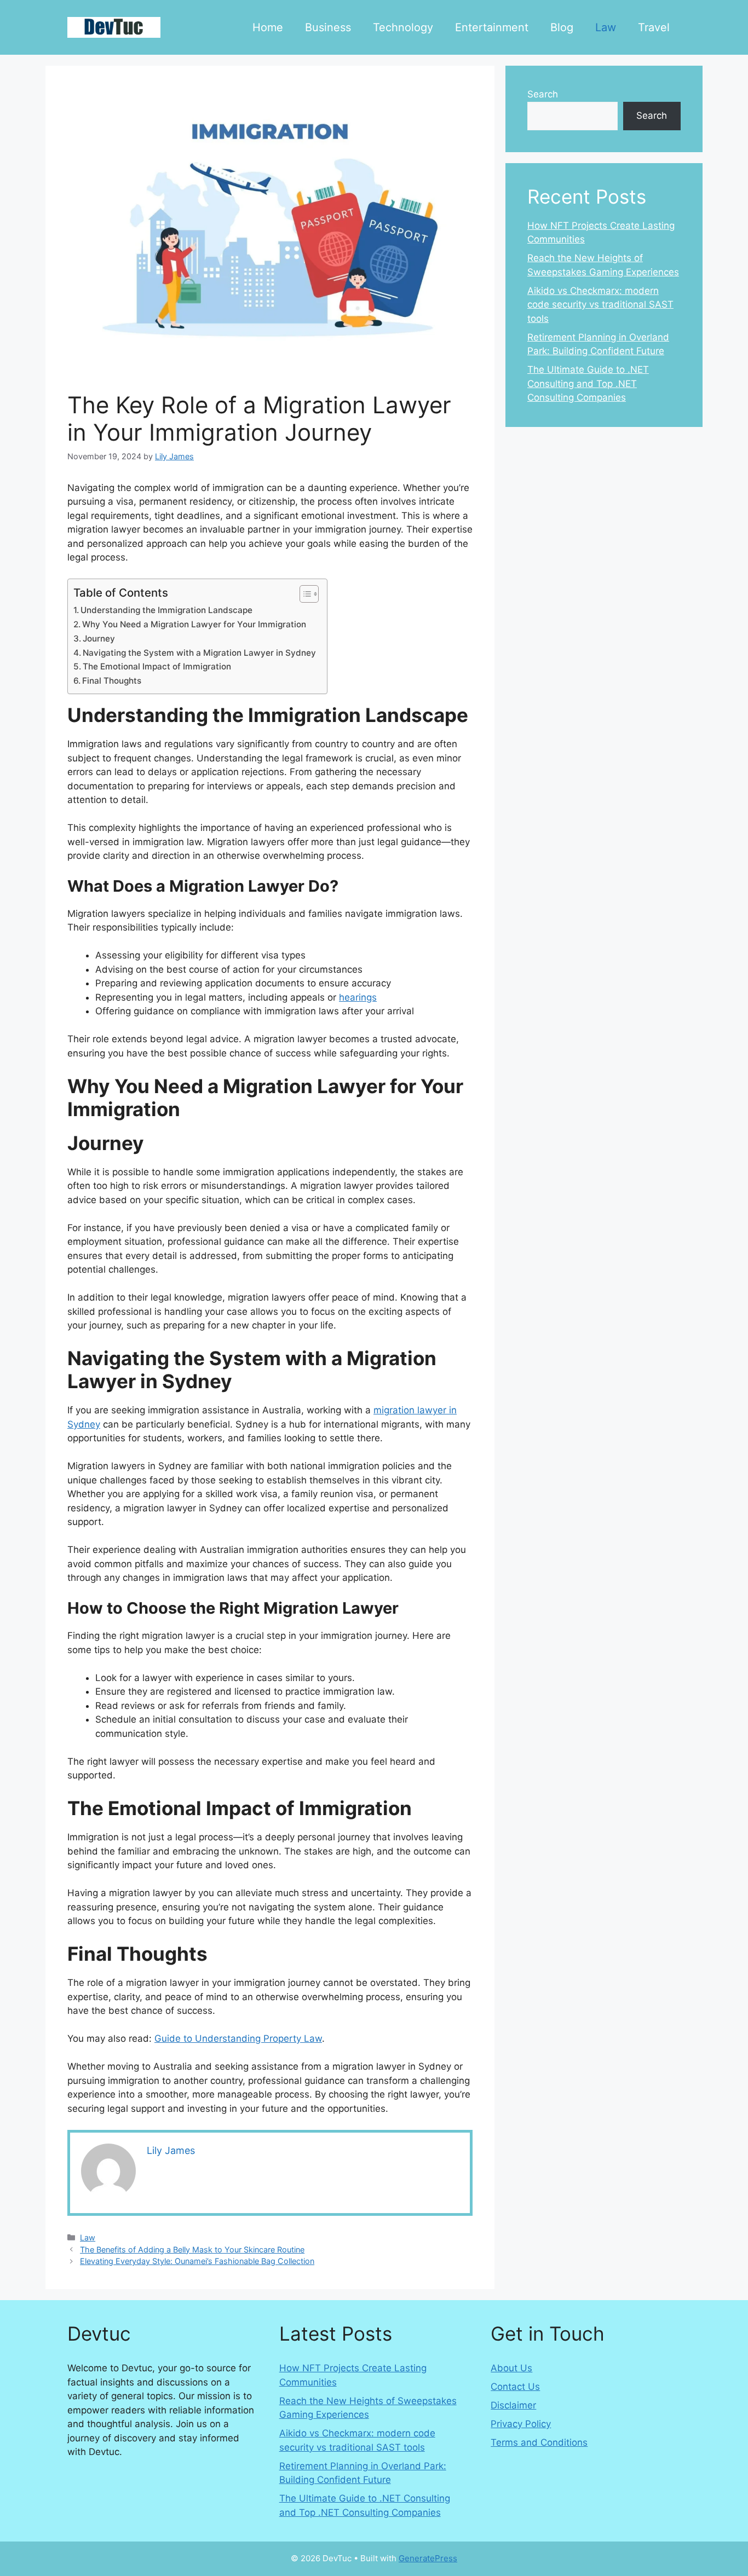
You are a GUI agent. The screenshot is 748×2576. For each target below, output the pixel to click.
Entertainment (492, 27)
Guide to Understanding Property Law (238, 2038)
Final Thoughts (112, 681)
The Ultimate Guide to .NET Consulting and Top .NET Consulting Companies (588, 383)
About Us (511, 2368)
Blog (562, 27)
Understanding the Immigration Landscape (166, 610)
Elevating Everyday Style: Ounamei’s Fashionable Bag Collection (197, 2261)
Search (543, 94)
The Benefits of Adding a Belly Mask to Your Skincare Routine (192, 2249)
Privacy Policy (521, 2424)
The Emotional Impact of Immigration (157, 666)
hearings (358, 997)
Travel (654, 27)
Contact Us (515, 2387)
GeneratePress (428, 2558)
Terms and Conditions (539, 2442)
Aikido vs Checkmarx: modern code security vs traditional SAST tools (600, 305)
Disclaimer (513, 2405)
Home (268, 27)
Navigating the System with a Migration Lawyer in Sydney (199, 653)
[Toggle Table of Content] (304, 594)
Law (606, 27)
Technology (403, 27)
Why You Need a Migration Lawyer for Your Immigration (195, 624)
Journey (99, 639)
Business (328, 27)
